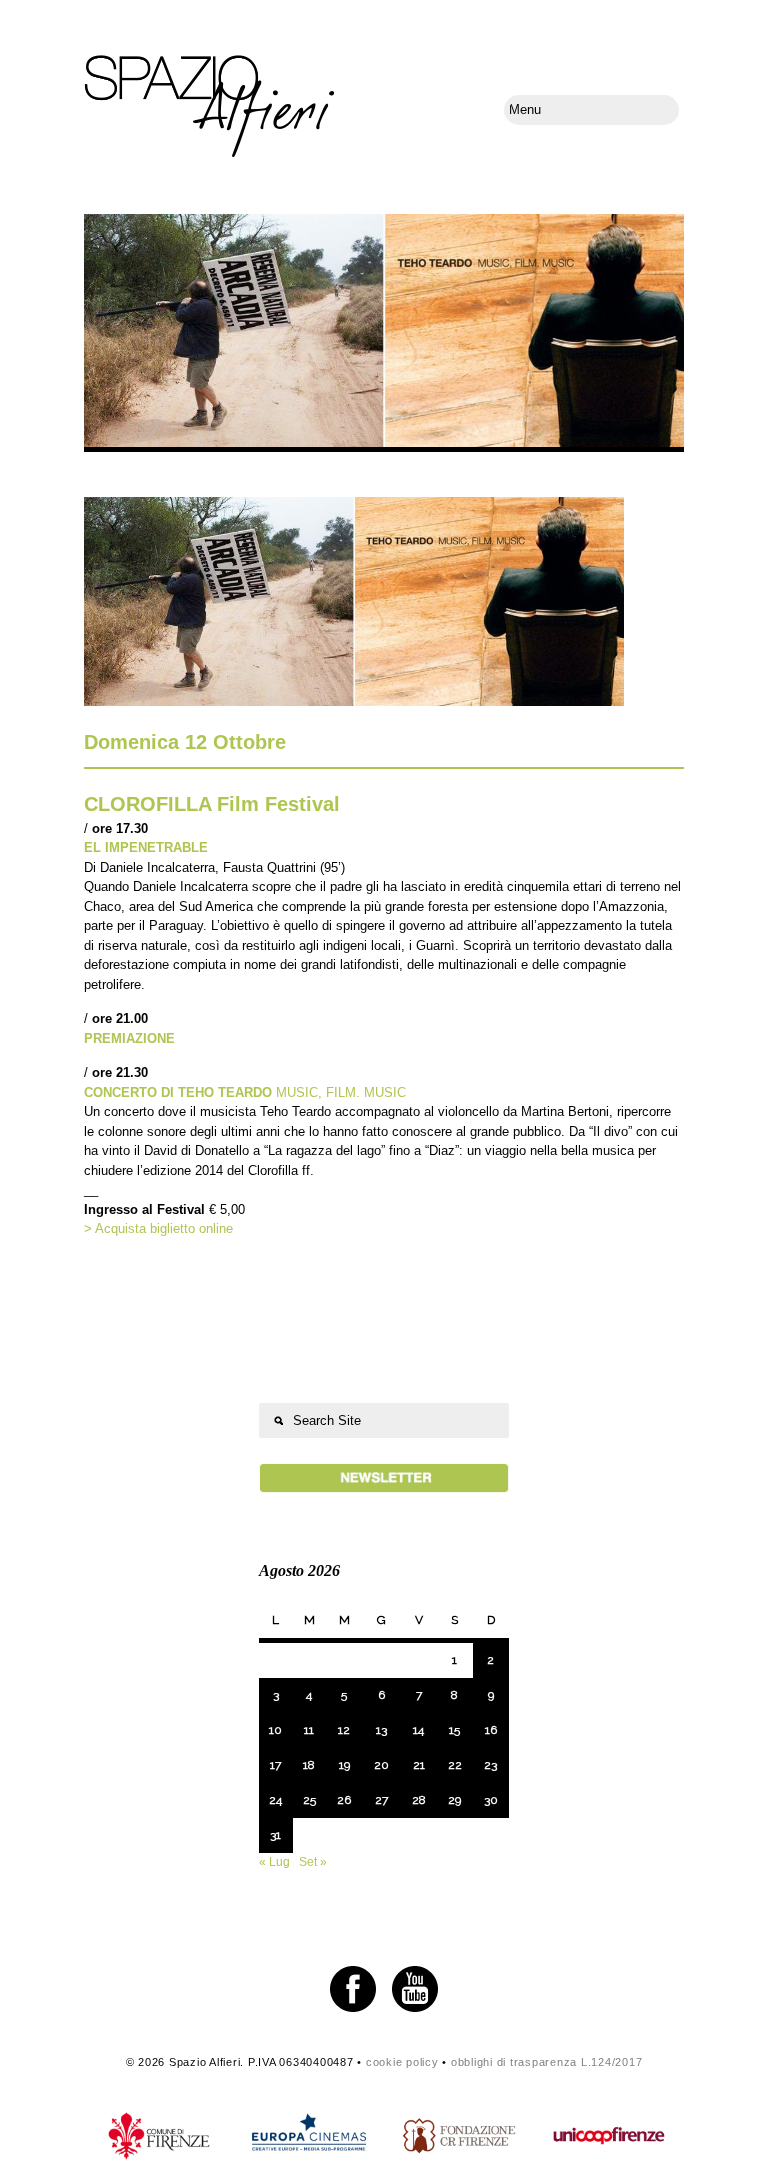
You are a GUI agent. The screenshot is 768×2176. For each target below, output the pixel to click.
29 (454, 1800)
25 (309, 1800)
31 (275, 1835)
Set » (313, 1862)
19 (344, 1765)
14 (418, 1730)
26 (344, 1800)
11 (309, 1730)
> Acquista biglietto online (158, 1228)
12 (344, 1730)
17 (275, 1765)
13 (381, 1730)
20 (381, 1765)
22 (455, 1765)
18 (309, 1765)
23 (490, 1765)
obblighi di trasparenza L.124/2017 (547, 2062)
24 (275, 1800)
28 (419, 1800)
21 (419, 1765)
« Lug (274, 1862)
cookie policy (402, 2062)
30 (491, 1800)
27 (381, 1800)
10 (275, 1730)
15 (454, 1730)
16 (491, 1730)
